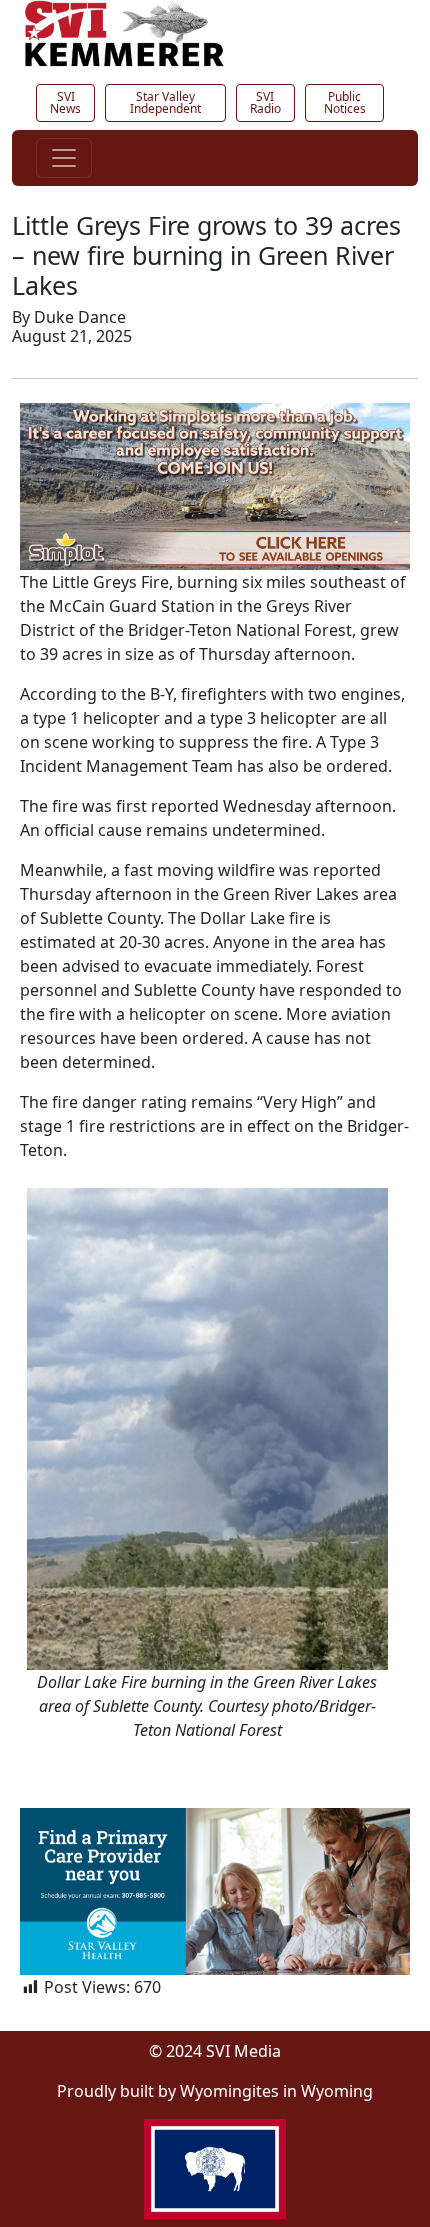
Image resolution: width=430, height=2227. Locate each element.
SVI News (65, 102)
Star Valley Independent (165, 102)
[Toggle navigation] (64, 158)
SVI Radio (265, 102)
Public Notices (345, 102)
